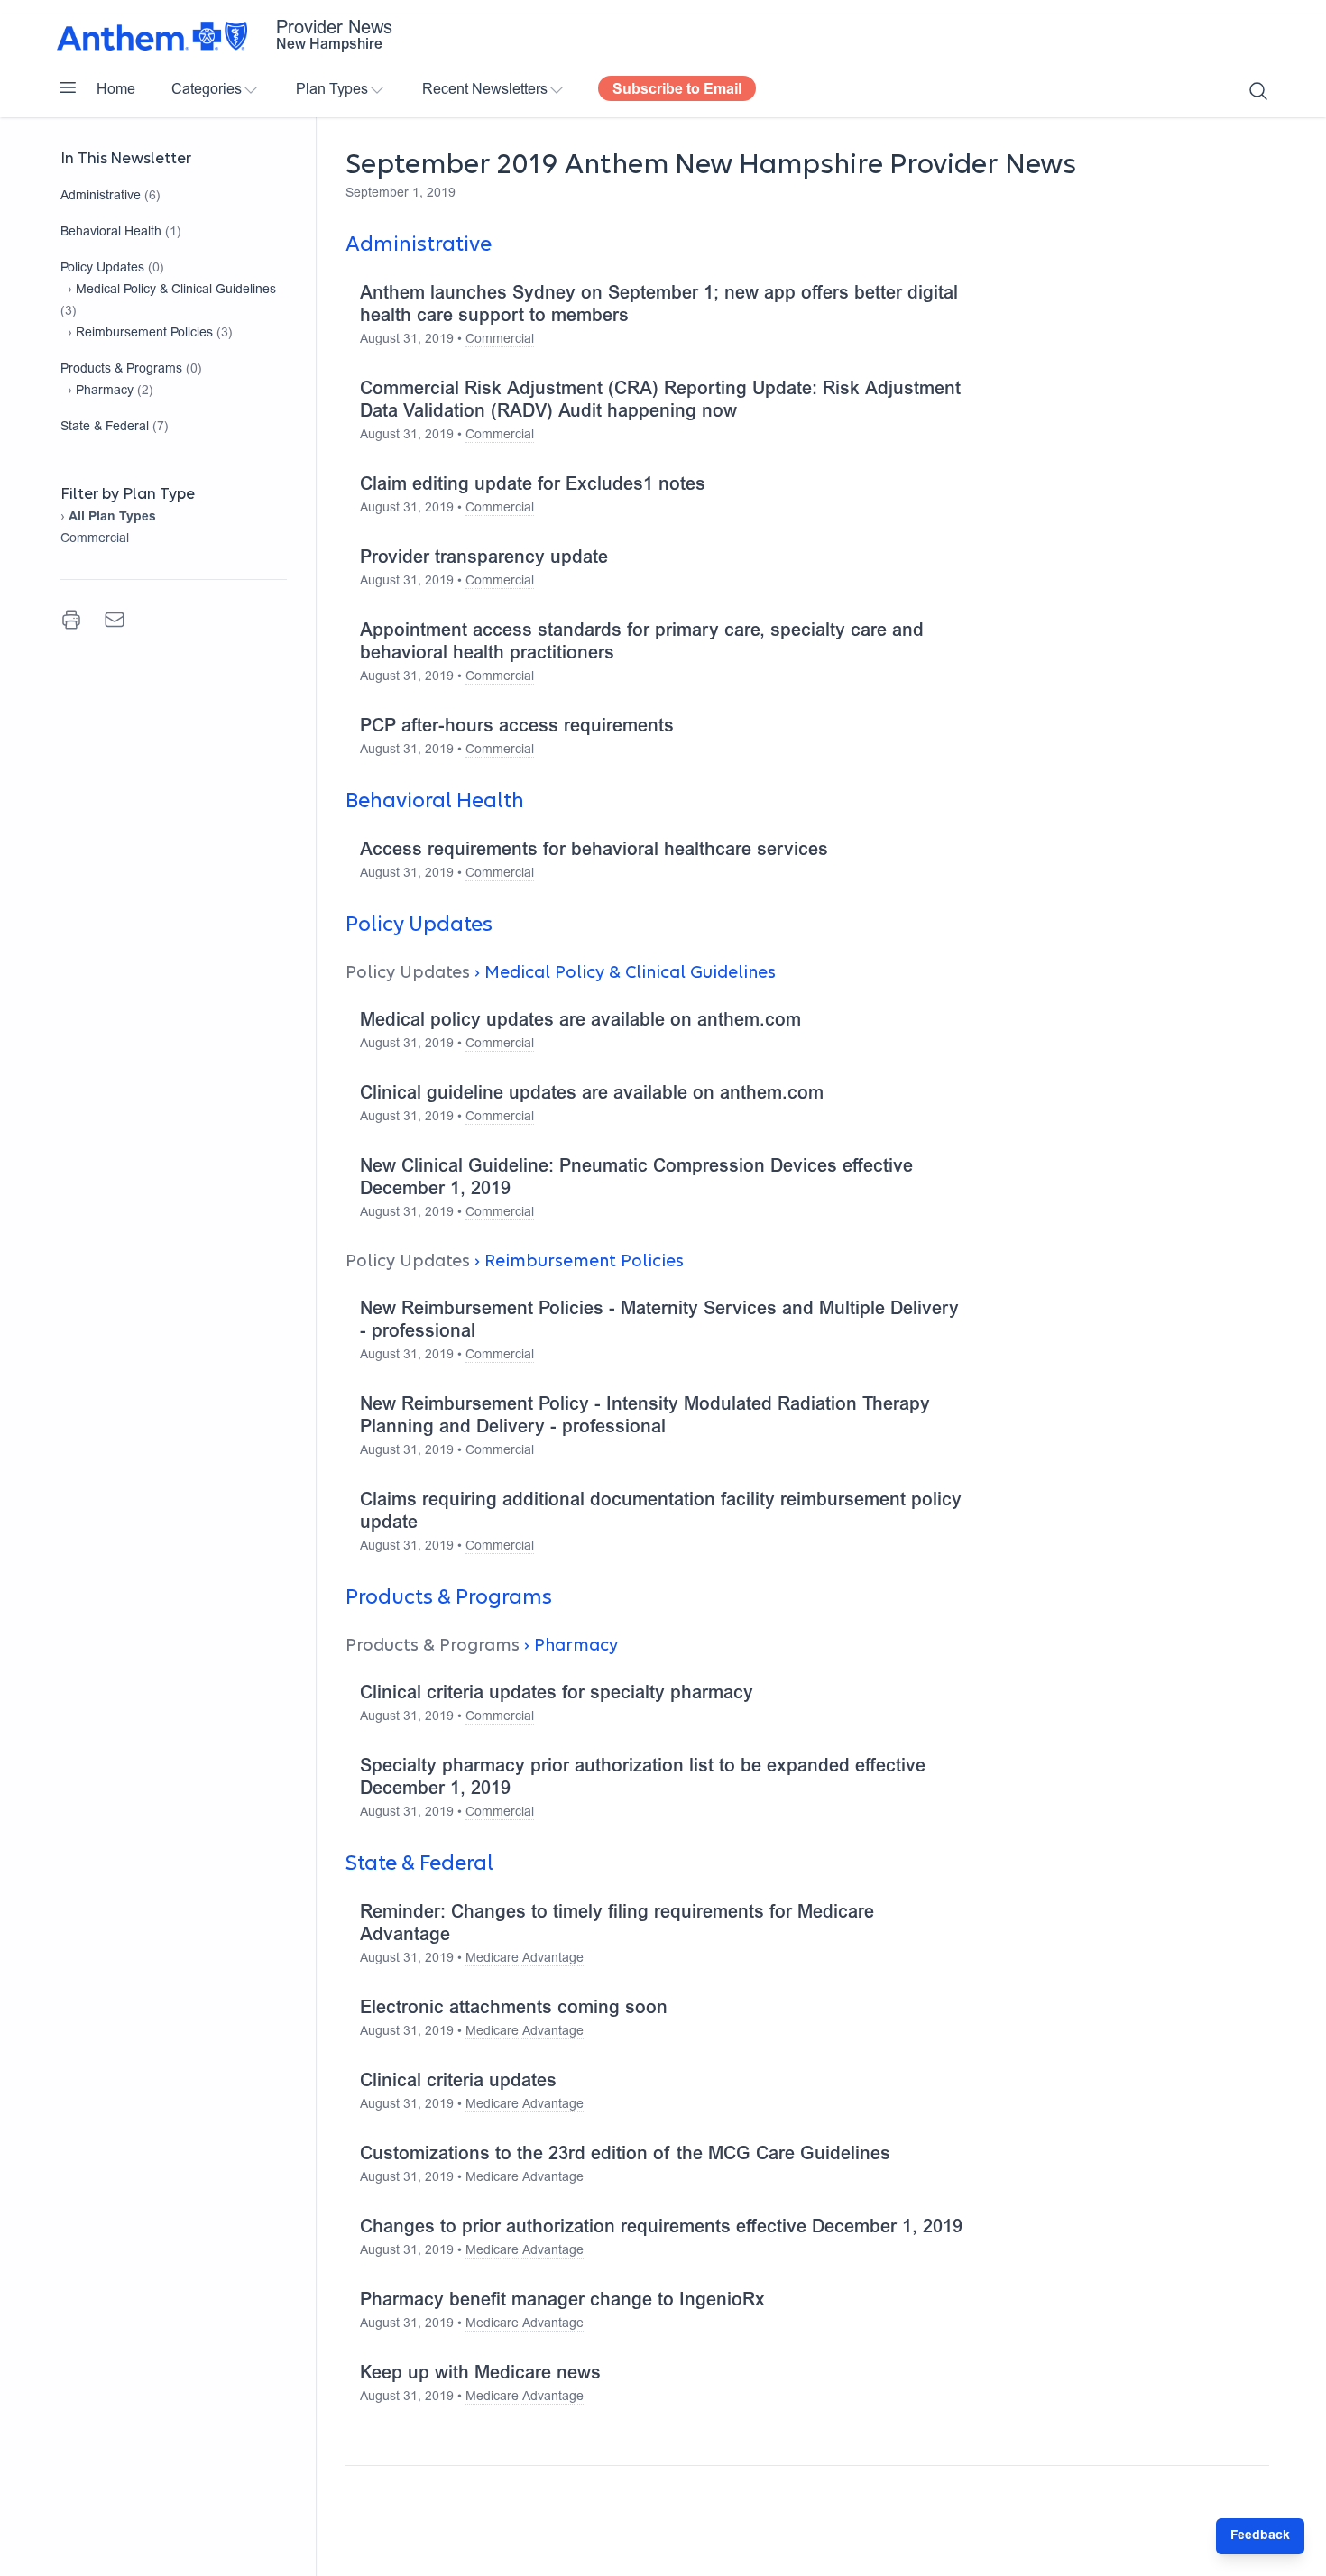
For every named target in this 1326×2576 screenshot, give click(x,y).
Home (116, 90)
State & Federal (105, 428)
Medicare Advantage (525, 1959)
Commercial (95, 539)
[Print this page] (71, 620)
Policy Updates (102, 269)
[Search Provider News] (1258, 91)
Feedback (1260, 2536)
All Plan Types (112, 518)
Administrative (101, 197)
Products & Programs (121, 370)
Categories (207, 90)
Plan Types (332, 90)
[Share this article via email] (115, 620)
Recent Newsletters (485, 90)
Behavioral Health (111, 233)
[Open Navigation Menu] (68, 87)
